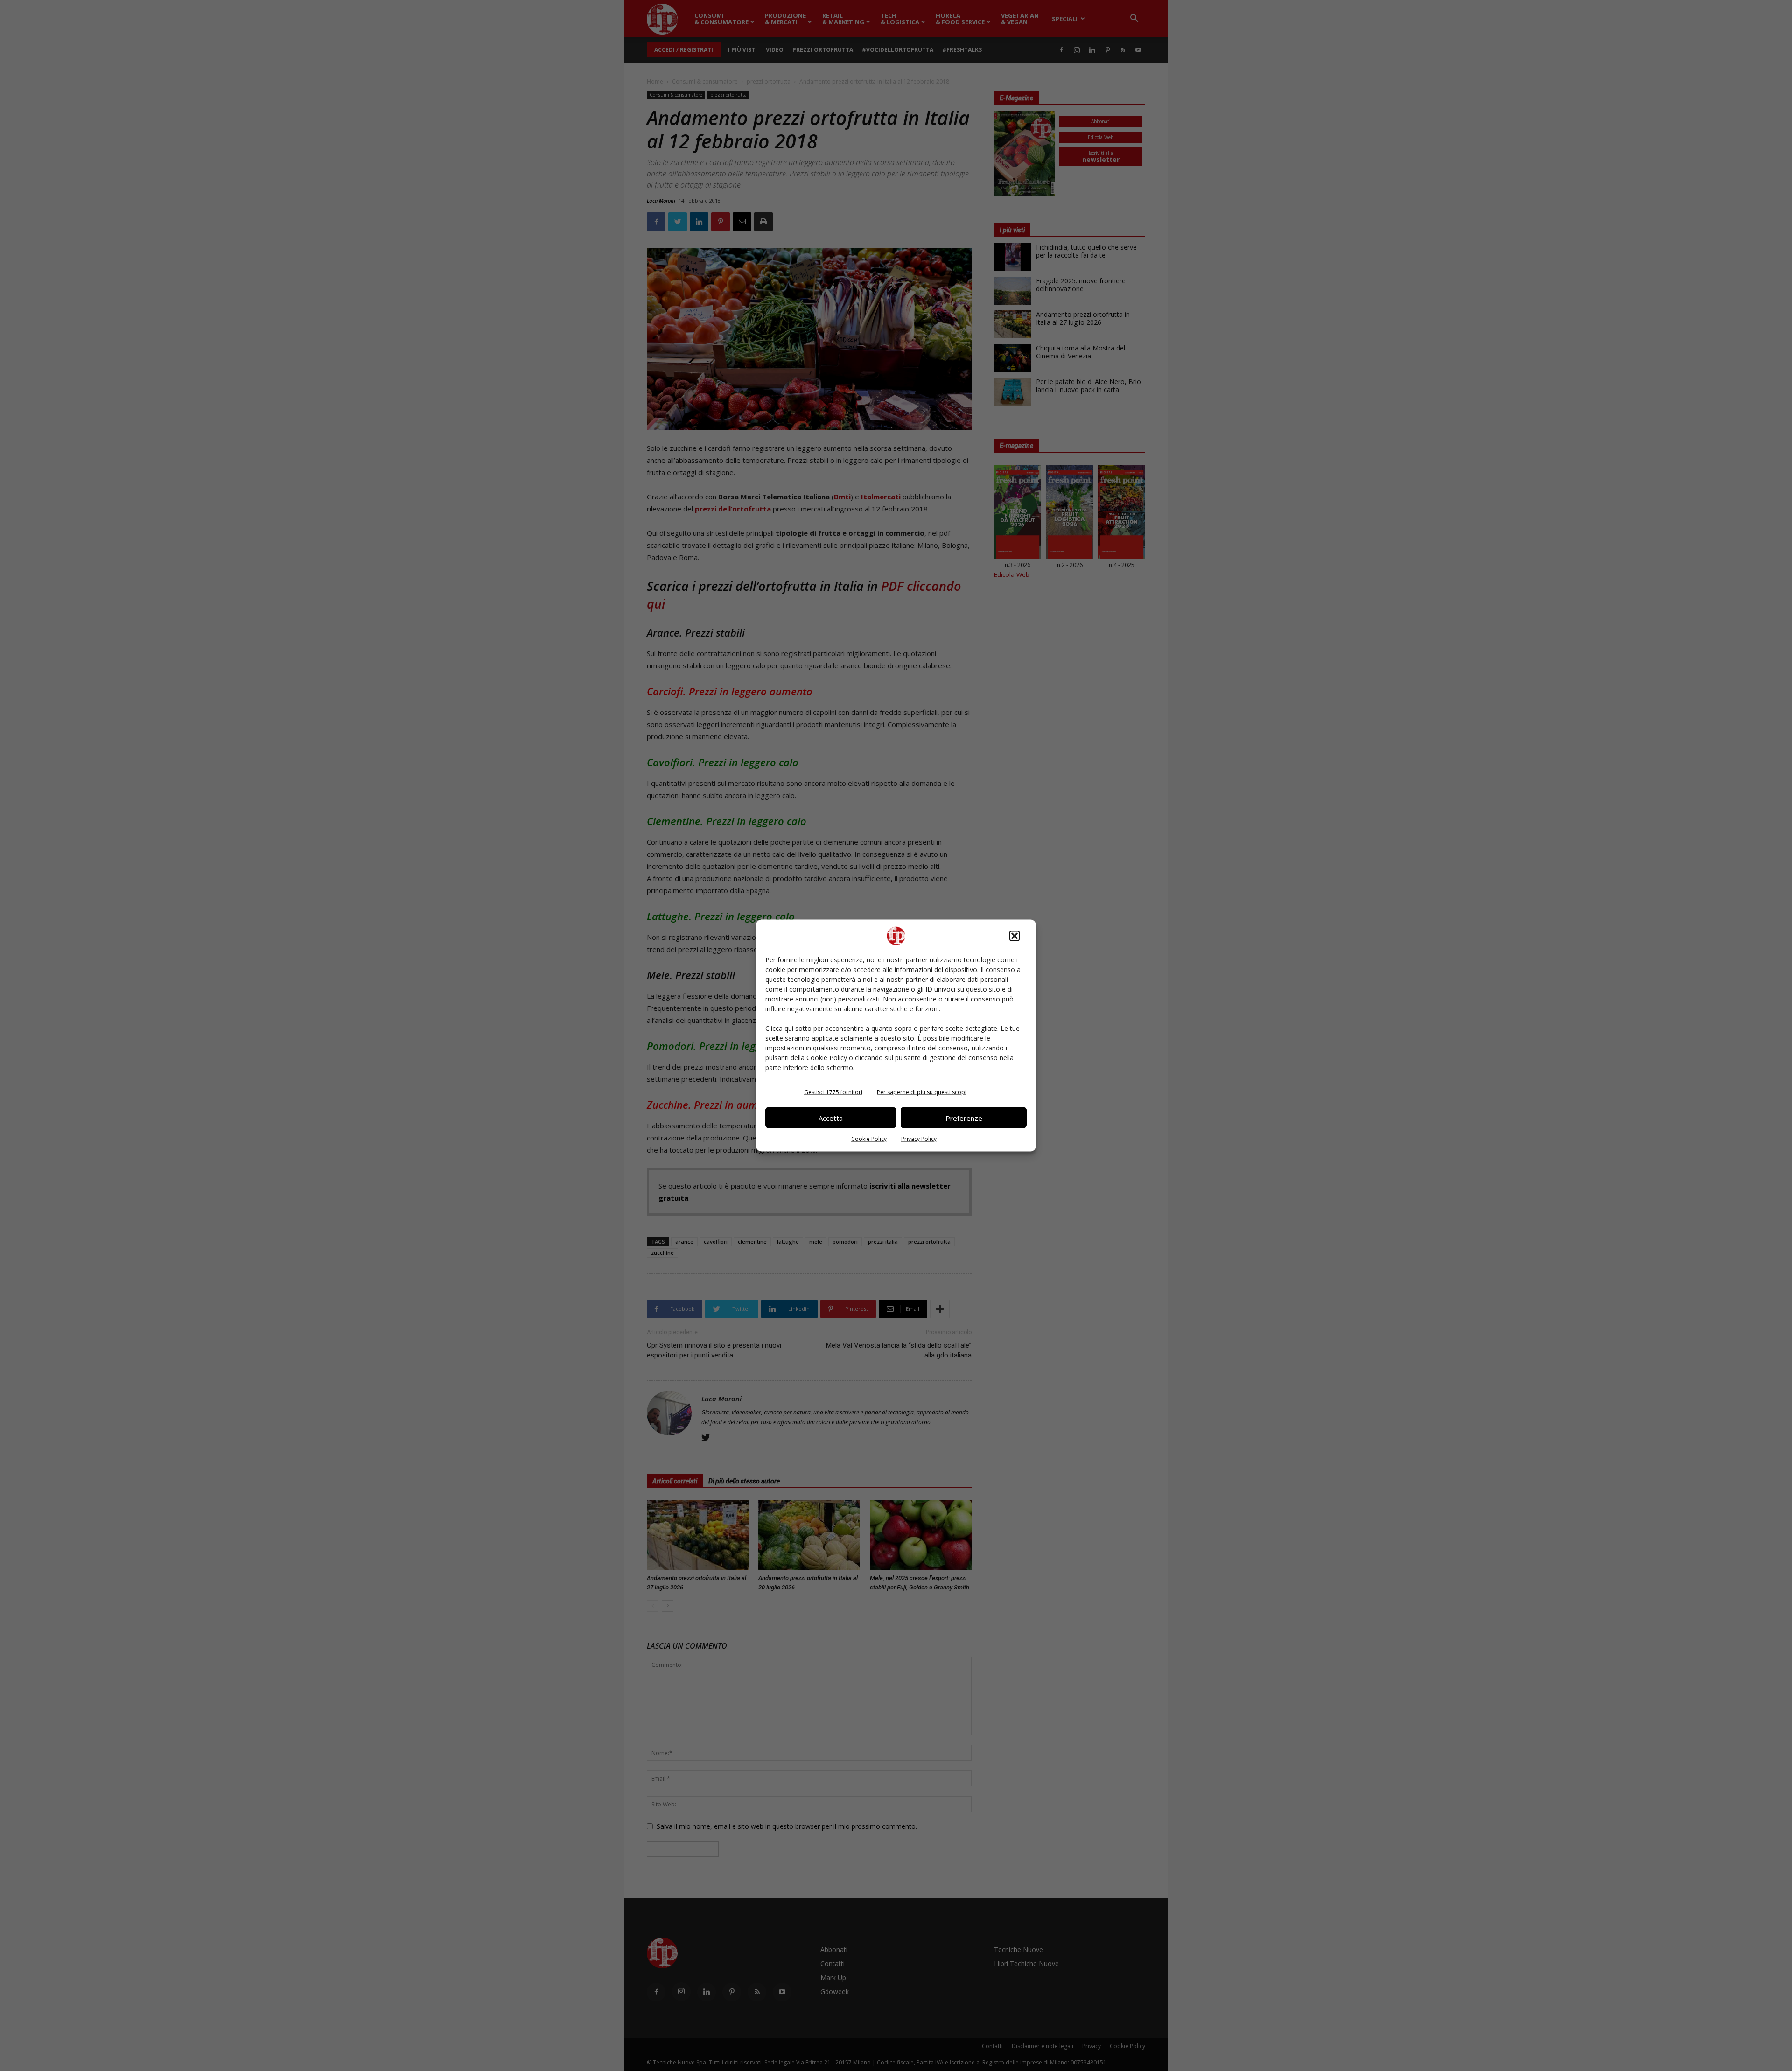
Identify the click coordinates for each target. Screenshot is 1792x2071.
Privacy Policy (919, 1139)
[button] (1015, 936)
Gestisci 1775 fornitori (833, 1092)
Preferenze (964, 1118)
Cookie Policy (869, 1139)
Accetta (831, 1118)
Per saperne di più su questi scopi (922, 1092)
